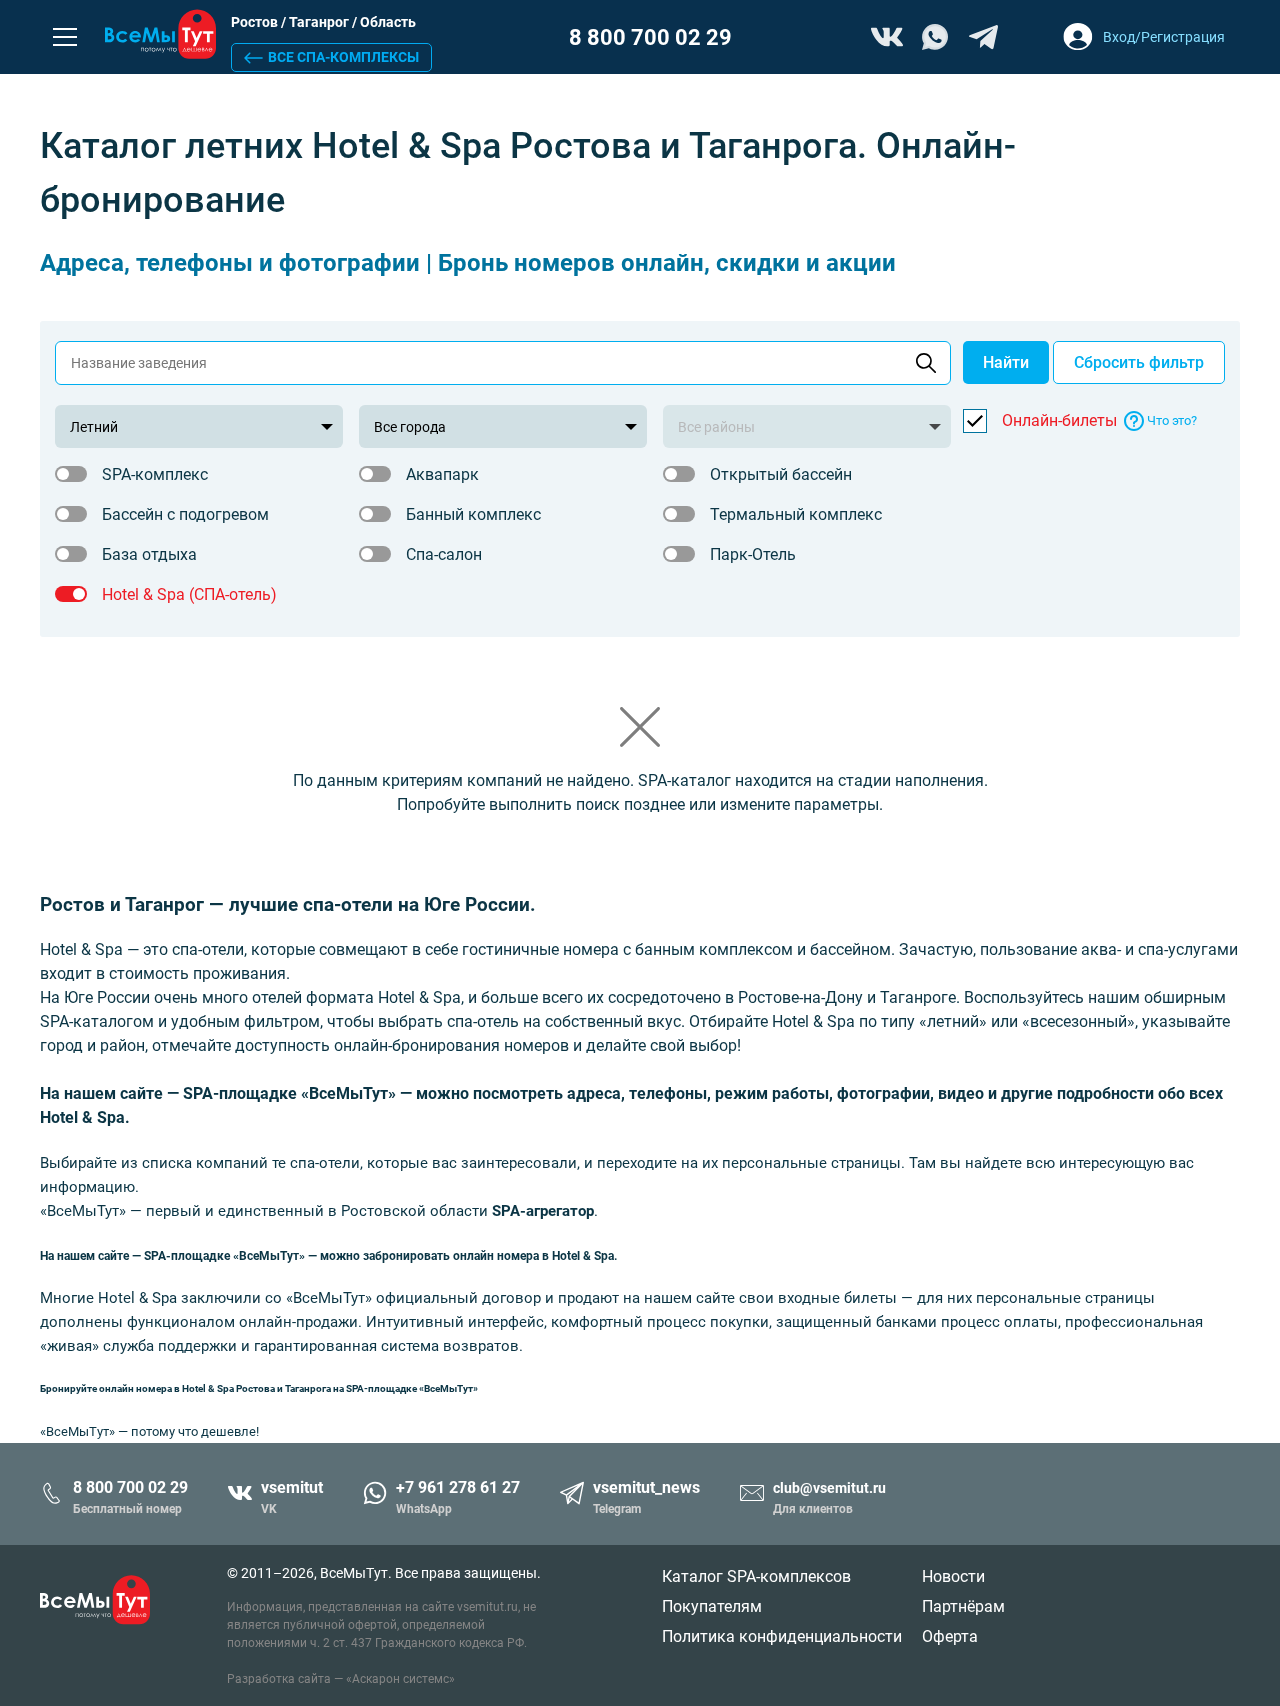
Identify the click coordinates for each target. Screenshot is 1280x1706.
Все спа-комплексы (343, 57)
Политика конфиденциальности (782, 1636)
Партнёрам (963, 1606)
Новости (953, 1576)
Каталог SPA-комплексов (756, 1576)
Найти (1006, 362)
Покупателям (712, 1606)
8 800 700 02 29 (650, 37)
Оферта (950, 1636)
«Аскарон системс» (400, 1679)
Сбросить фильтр (1139, 362)
